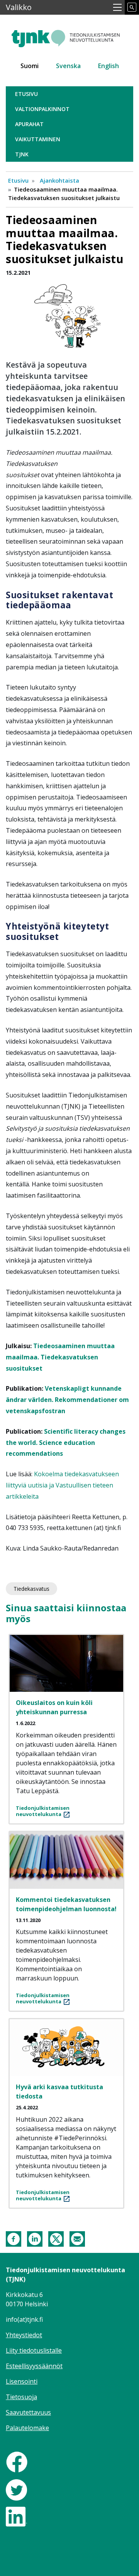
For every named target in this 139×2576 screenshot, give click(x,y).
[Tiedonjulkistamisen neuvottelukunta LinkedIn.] (16, 2516)
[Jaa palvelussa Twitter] (56, 2238)
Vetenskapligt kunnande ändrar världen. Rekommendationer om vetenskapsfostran (67, 1400)
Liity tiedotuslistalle (34, 2350)
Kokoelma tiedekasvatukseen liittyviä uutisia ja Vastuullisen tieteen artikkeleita (62, 1485)
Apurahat (29, 124)
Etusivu (26, 94)
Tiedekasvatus (31, 1589)
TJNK (22, 154)
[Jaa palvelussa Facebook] (14, 2238)
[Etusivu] (69, 35)
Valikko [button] (19, 7)
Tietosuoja (21, 2397)
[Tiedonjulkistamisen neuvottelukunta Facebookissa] (17, 2461)
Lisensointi (22, 2381)
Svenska (68, 66)
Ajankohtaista (59, 180)
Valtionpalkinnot (42, 109)
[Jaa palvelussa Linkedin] (35, 2238)
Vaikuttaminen (38, 139)
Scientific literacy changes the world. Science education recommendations (66, 1443)
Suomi (30, 66)
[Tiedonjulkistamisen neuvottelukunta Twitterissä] (16, 2489)
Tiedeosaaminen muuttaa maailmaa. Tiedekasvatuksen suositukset (60, 1357)
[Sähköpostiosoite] (77, 2238)
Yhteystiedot (24, 2335)
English (108, 66)
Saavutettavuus (28, 2412)
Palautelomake (27, 2428)
